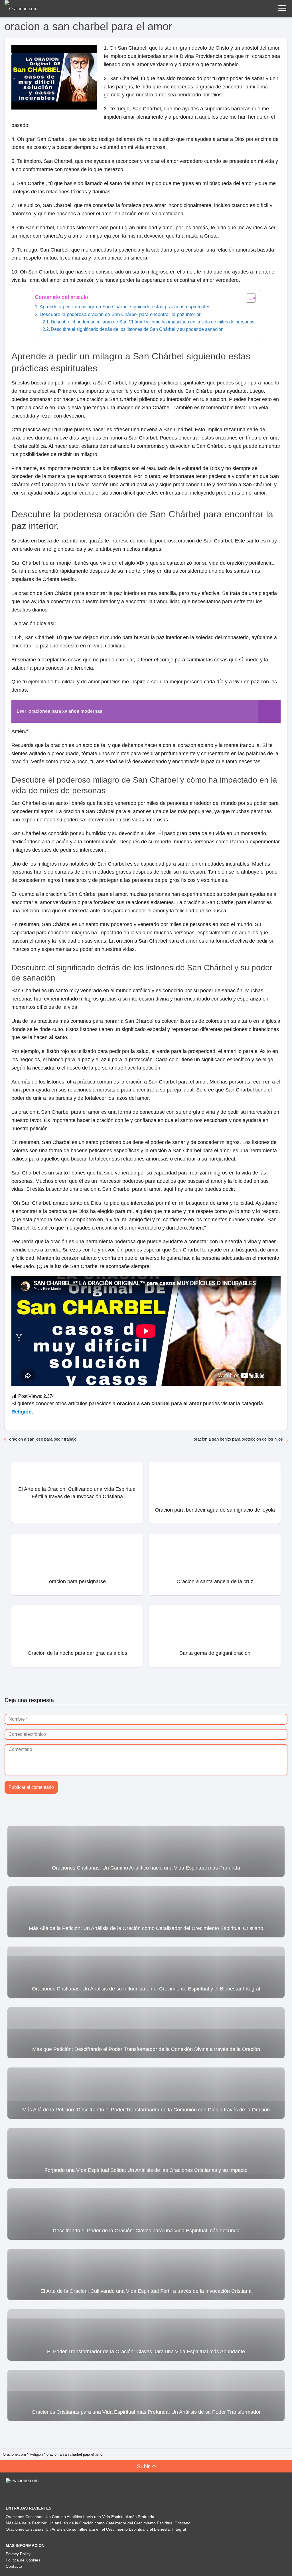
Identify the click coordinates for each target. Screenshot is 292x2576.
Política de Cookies (23, 2560)
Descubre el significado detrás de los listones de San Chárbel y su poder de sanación (137, 329)
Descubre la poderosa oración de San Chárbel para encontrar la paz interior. (121, 314)
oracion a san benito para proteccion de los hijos (238, 1439)
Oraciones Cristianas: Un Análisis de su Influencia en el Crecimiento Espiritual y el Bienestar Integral (96, 2529)
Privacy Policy (18, 2554)
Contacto (14, 2566)
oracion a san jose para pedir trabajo (43, 1439)
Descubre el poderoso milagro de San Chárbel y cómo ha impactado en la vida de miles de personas (153, 322)
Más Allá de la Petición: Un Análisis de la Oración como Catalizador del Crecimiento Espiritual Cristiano (98, 2523)
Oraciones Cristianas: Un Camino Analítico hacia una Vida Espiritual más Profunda (80, 2517)
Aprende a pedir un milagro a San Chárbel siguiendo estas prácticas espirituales (125, 307)
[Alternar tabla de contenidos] (248, 298)
